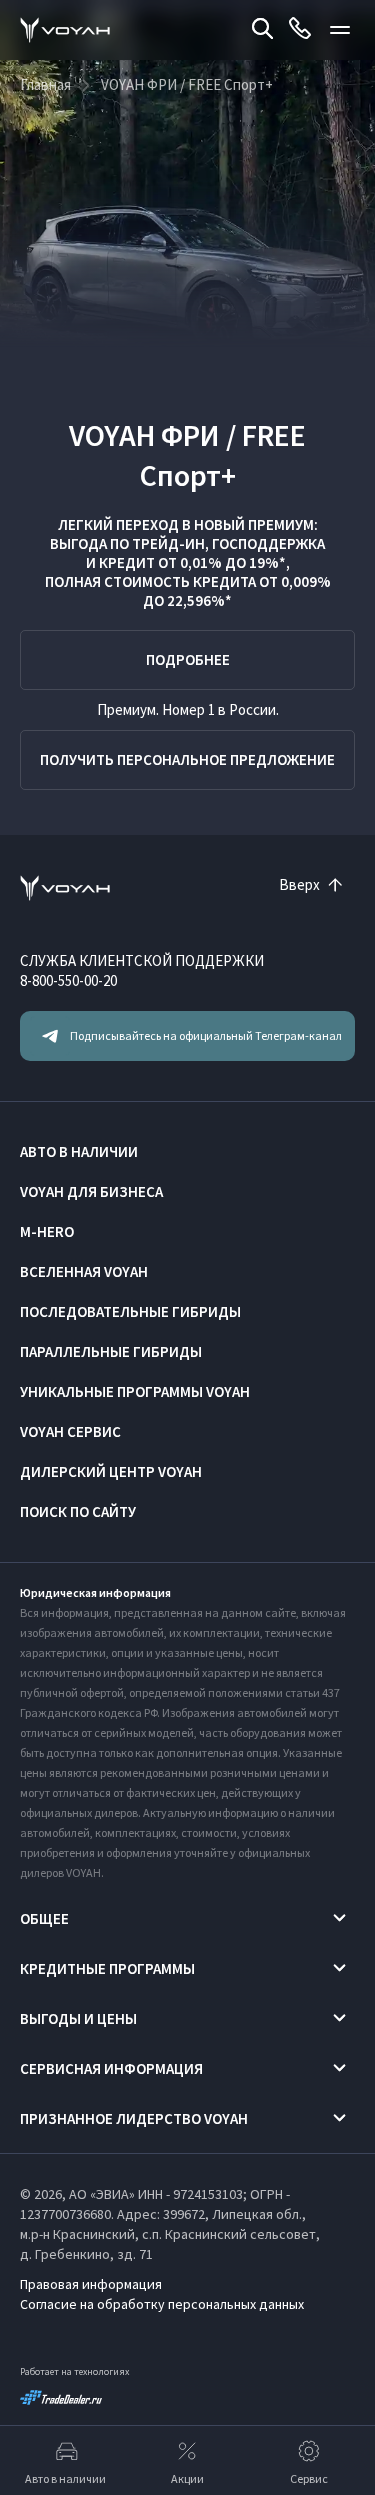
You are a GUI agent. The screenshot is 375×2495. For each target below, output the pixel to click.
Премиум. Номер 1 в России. (188, 709)
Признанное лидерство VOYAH (134, 2118)
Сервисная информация (111, 2068)
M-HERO (47, 1231)
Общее (44, 1918)
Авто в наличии (65, 2478)
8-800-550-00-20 (68, 980)
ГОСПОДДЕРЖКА (268, 543)
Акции (187, 2478)
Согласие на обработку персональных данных (162, 2304)
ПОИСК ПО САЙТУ (78, 1511)
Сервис (309, 2478)
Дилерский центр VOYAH (111, 1471)
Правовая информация (91, 2284)
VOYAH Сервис (70, 1431)
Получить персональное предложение (187, 759)
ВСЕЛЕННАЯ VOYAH (84, 1271)
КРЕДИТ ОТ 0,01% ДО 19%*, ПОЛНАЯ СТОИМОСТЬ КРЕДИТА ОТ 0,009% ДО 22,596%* (188, 581)
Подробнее (188, 659)
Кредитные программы (107, 1968)
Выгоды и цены (78, 2018)
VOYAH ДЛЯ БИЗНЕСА (91, 1191)
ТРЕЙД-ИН (168, 543)
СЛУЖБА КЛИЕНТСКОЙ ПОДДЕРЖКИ (142, 960)
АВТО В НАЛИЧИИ (79, 1151)
